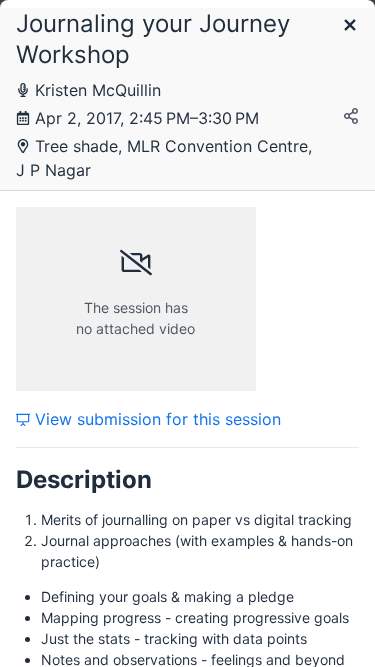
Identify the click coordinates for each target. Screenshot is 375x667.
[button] (350, 26)
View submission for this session (155, 419)
